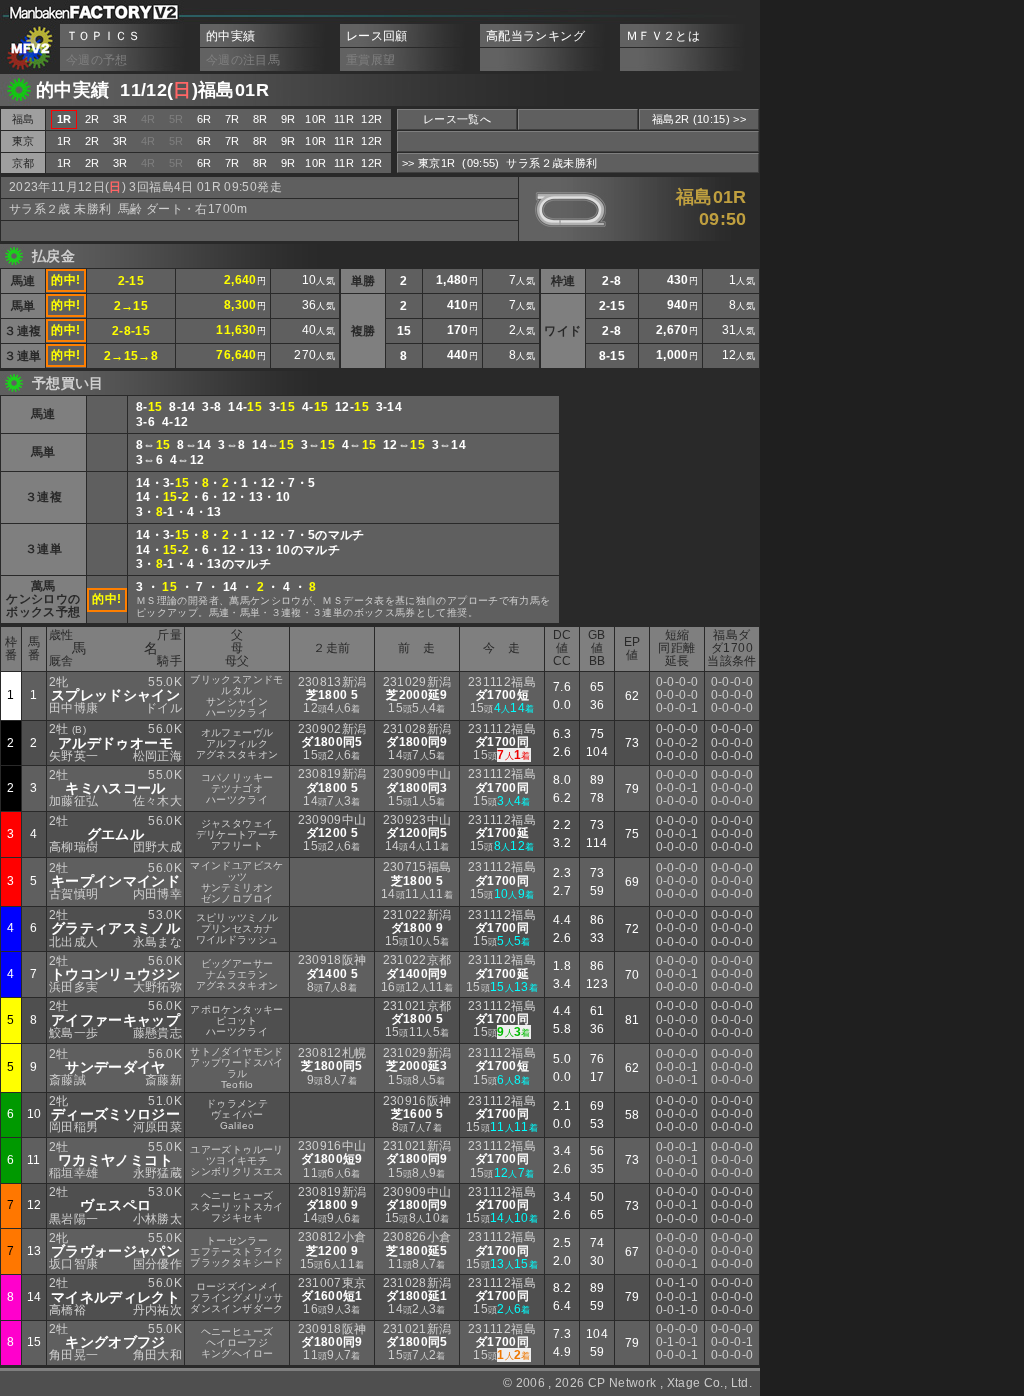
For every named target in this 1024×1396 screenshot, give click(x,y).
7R (232, 119)
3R (120, 119)
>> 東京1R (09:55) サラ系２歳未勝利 (499, 163)
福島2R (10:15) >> (699, 119)
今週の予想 (97, 60)
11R (344, 119)
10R (315, 119)
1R (64, 141)
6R (204, 119)
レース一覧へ (457, 119)
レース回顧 (377, 36)
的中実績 (230, 36)
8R (260, 119)
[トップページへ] (30, 48)
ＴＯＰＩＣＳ (103, 36)
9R (288, 119)
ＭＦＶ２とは (663, 36)
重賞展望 (370, 60)
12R (371, 119)
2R (92, 119)
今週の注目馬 (243, 60)
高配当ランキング (535, 36)
